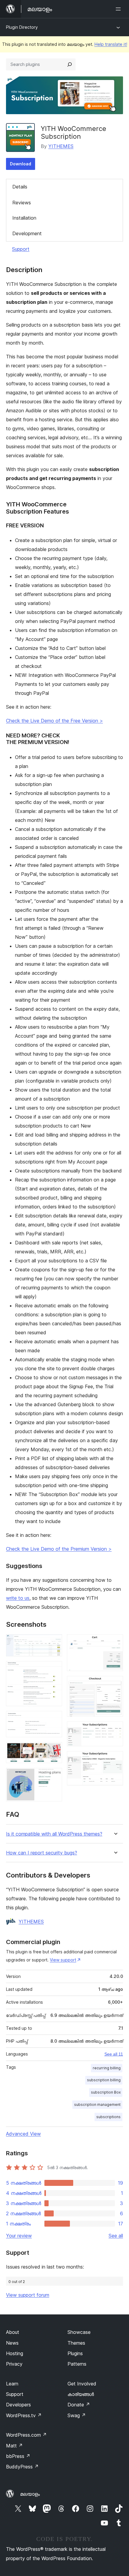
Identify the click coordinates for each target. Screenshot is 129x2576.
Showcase (79, 2332)
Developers (18, 2405)
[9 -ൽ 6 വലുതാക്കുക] (115, 1642)
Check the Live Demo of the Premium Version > (59, 1549)
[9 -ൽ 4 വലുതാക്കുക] (54, 1750)
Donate (79, 2405)
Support (21, 249)
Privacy (14, 2364)
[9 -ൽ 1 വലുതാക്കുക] (54, 1642)
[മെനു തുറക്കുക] (119, 9)
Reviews (22, 203)
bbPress (18, 2456)
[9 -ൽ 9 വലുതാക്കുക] (115, 1759)
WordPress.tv (24, 2415)
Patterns (77, 2364)
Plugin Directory (22, 27)
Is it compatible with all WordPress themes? (54, 1834)
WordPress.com (26, 2435)
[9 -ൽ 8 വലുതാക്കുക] (115, 1730)
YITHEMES (61, 146)
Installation (24, 218)
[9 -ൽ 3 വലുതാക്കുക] (54, 1719)
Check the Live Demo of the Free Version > (54, 721)
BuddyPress (22, 2467)
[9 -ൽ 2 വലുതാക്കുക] (54, 1669)
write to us (18, 1598)
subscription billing (104, 2080)
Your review (19, 2236)
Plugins (75, 2353)
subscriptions (108, 2117)
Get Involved (82, 2384)
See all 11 (114, 2054)
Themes (76, 2343)
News (12, 2343)
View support (63, 1960)
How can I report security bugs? (42, 1853)
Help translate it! (111, 44)
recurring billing (107, 2068)
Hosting (15, 2353)
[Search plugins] (70, 64)
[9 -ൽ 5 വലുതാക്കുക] (54, 1776)
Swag (77, 2415)
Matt (14, 2446)
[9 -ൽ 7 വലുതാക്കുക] (115, 1684)
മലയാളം (30, 2494)
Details (20, 187)
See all (116, 2236)
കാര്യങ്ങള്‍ (81, 2394)
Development (27, 233)
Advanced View (23, 2134)
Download (21, 164)
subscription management (97, 2105)
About (13, 2332)
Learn (12, 2384)
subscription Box (106, 2092)
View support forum (28, 2295)
